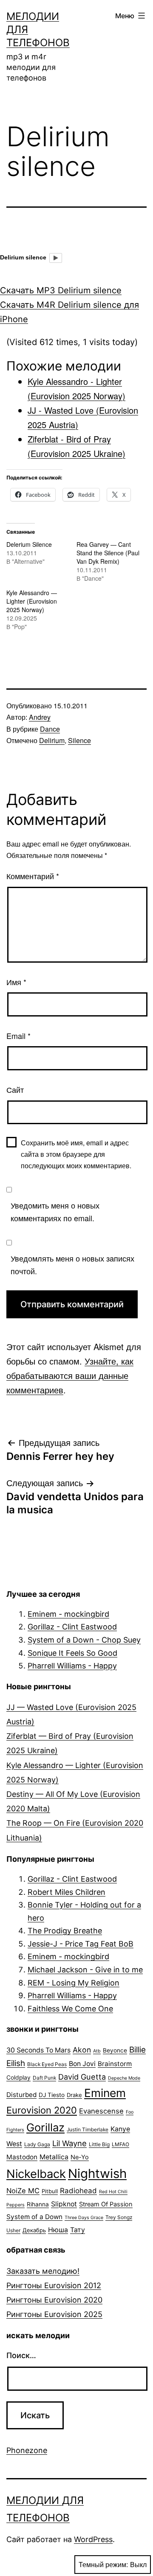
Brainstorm (115, 2064)
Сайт (15, 1089)
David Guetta (82, 2077)
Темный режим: (103, 2564)
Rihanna (38, 2204)
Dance (50, 729)
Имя (16, 982)
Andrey (40, 717)
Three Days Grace (84, 2218)
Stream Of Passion (106, 2204)
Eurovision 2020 (42, 2110)
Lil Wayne (69, 2143)
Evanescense (101, 2111)
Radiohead (78, 2191)
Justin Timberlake (88, 2129)
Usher (13, 2230)
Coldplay (18, 2078)
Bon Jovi (82, 2064)
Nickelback (36, 2174)
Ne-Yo (80, 2157)
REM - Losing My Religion (74, 1983)
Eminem (105, 2093)
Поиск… (21, 2355)
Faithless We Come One (70, 2009)
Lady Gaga (37, 2144)
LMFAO (120, 2144)
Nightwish (97, 2174)
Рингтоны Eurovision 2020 (54, 2300)
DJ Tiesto (52, 2095)
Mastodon (22, 2157)
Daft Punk (44, 2078)
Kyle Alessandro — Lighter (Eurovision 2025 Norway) (32, 601)
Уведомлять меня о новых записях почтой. (72, 1265)
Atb (97, 2051)
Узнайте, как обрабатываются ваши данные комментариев (70, 1375)
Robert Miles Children (67, 1892)
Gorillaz (45, 2127)
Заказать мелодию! (43, 2271)
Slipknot (64, 2204)
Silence (79, 740)
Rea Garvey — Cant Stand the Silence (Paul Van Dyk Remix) (108, 553)
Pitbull (50, 2191)
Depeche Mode (124, 2078)
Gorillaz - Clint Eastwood (72, 1627)
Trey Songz (119, 2217)
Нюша (58, 2230)
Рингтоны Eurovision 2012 (54, 2285)
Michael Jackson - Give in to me (85, 1970)
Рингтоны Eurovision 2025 (54, 2314)
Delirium (52, 740)
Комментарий (33, 876)
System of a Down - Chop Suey (84, 1640)
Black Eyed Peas (47, 2064)
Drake (74, 2095)
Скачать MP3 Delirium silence (61, 290)
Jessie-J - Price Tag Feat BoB (81, 1944)
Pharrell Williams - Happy (72, 1666)
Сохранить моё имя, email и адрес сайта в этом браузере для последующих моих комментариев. (76, 1154)
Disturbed (21, 2095)
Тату (78, 2230)
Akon (82, 2050)
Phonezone (27, 2450)
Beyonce (115, 2050)
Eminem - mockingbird (68, 1614)
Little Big (99, 2144)
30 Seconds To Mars (38, 2050)
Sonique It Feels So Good (72, 1653)
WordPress (93, 2539)
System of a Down (34, 2217)
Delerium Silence (29, 544)
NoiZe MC (23, 2191)
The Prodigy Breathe (65, 1931)
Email (18, 1036)
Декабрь (34, 2230)
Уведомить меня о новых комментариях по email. (55, 1212)
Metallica (54, 2157)
